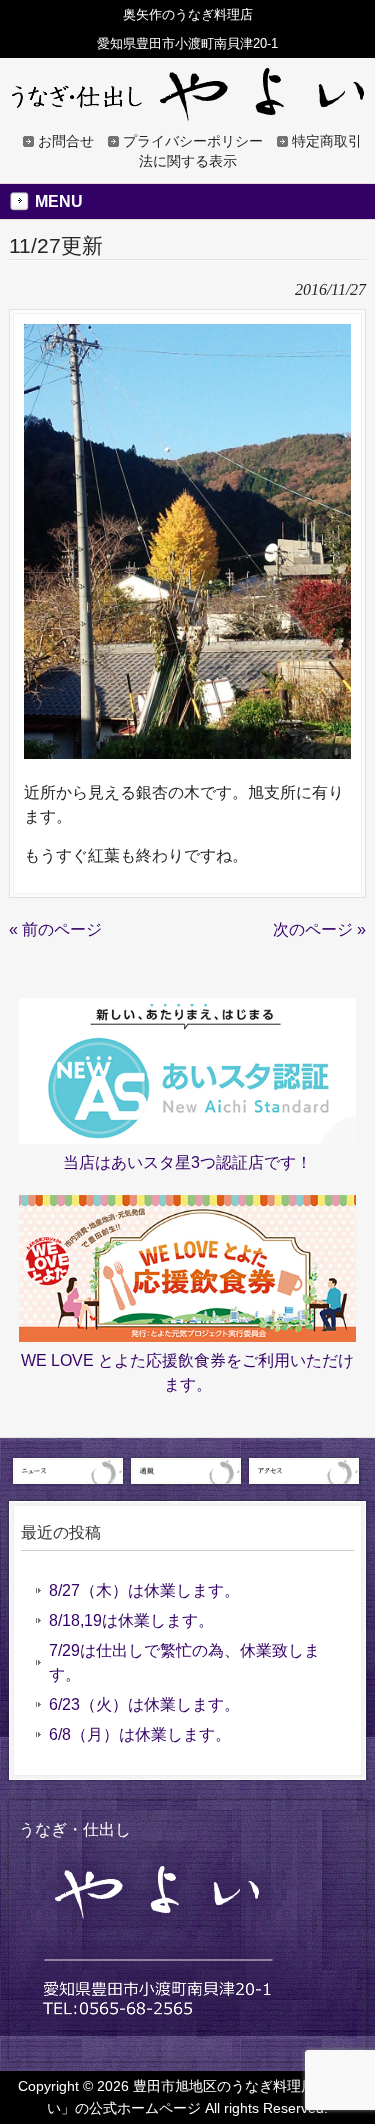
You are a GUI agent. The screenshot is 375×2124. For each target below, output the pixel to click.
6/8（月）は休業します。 (140, 1734)
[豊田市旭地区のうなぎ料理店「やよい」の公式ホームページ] (188, 112)
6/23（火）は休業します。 (144, 1704)
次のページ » (319, 929)
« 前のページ (55, 929)
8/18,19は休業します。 (131, 1620)
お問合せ (66, 141)
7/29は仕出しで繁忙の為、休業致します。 (184, 1662)
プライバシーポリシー (193, 141)
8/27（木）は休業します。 (144, 1590)
